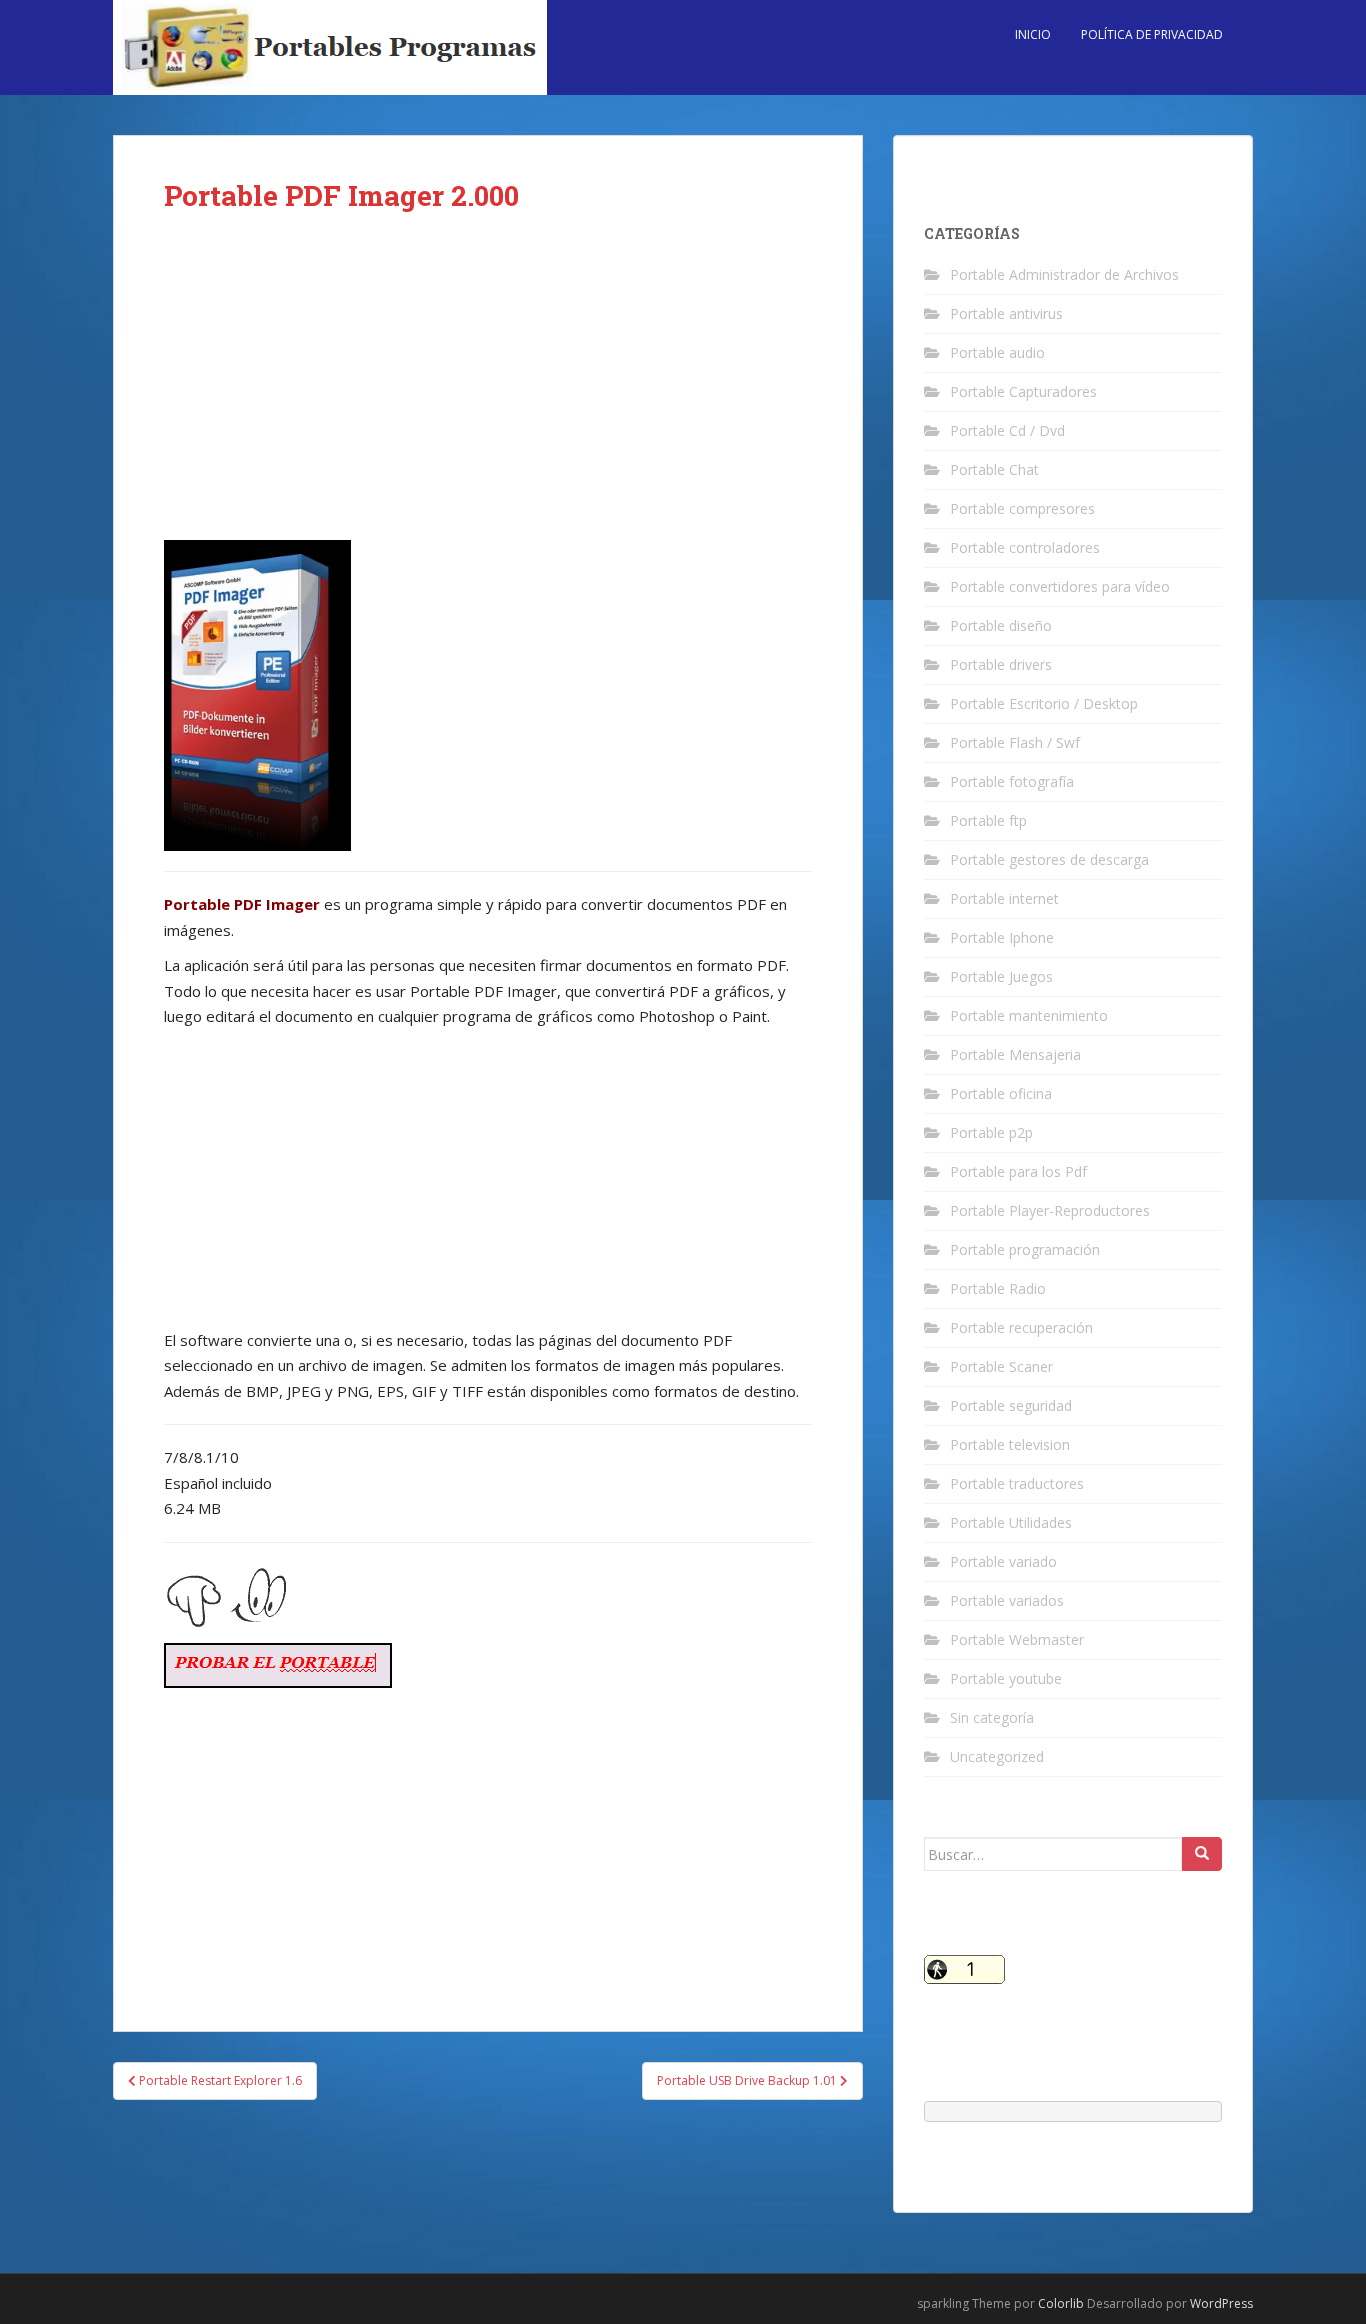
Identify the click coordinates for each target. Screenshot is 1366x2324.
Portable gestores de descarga (1049, 859)
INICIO (1033, 34)
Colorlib (1061, 2303)
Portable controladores (1025, 547)
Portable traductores (1017, 1483)
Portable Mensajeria (1015, 1054)
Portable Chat (994, 469)
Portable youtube (1006, 1678)
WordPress (1221, 2303)
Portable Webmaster (1017, 1639)
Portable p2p (991, 1132)
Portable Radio (998, 1288)
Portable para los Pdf (1018, 1171)
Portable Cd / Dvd (1007, 430)
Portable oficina (1001, 1093)
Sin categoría (992, 1717)
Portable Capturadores (1023, 391)
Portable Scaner (1001, 1366)
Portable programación (1025, 1249)
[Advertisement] (488, 392)
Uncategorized (997, 1756)
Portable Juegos (1001, 976)
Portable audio (997, 352)
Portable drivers (1001, 664)
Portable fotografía (1012, 781)
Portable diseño (1001, 625)
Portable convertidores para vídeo (1060, 586)
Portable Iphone (1002, 937)
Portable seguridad (1011, 1405)
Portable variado (1003, 1561)
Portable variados (1007, 1600)
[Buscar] (1202, 1854)
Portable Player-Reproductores (1050, 1210)
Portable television (1010, 1444)
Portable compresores (1022, 508)
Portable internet (1004, 898)
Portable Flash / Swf (1015, 742)
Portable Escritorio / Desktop (1044, 703)
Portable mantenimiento (1029, 1015)
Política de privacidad (1152, 34)
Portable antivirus (1006, 313)
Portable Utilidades (1011, 1522)
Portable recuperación (1021, 1327)
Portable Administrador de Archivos (1064, 274)
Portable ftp (988, 820)
